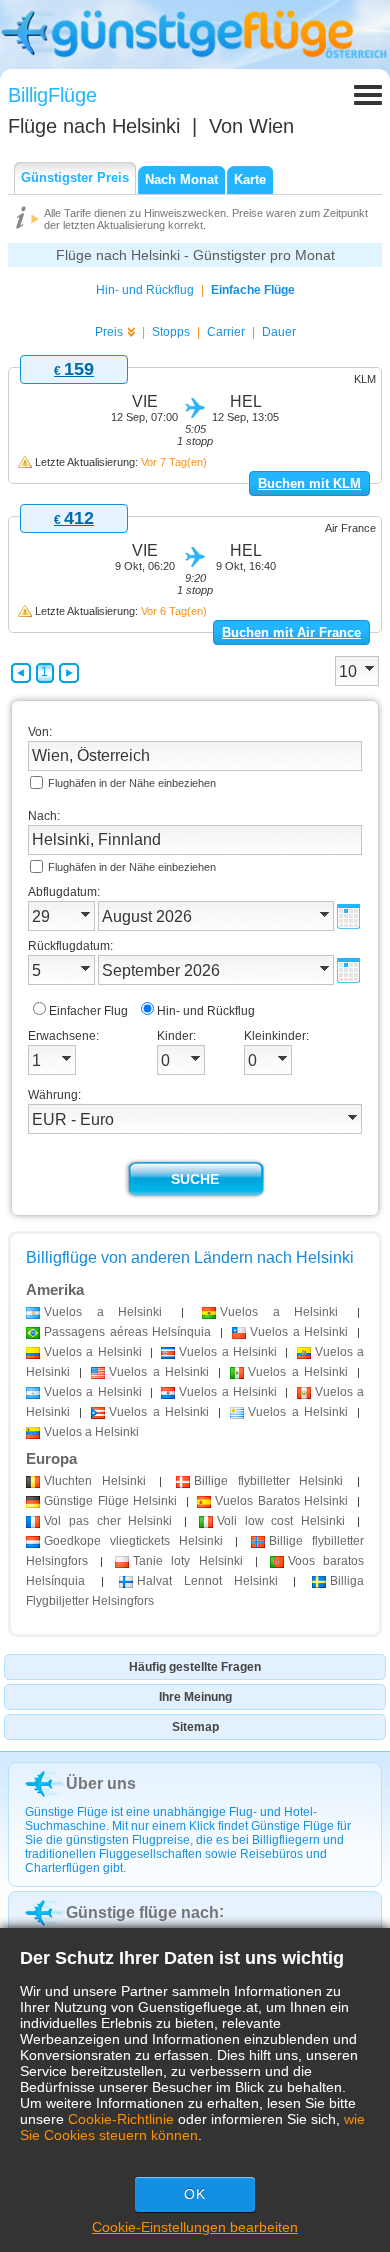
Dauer (279, 332)
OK (195, 2194)
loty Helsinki (187, 1561)
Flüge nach (94, 126)
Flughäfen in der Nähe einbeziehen (132, 783)
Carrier (226, 332)
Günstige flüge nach (142, 1912)
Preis (109, 332)
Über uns (101, 1783)
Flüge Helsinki (110, 1501)
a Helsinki (103, 1312)
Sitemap (195, 1727)
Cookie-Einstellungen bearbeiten (195, 2227)
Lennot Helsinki (207, 1581)
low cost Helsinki (281, 1521)
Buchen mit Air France (291, 632)
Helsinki (95, 1481)
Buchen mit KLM (309, 483)
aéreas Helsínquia (127, 1332)
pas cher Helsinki (108, 1521)
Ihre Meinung (195, 1697)
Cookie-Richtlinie (121, 2119)
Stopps (171, 332)
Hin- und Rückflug (145, 290)
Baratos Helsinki (281, 1501)
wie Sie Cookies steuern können (192, 2127)
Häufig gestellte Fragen (195, 1667)
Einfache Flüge (253, 290)
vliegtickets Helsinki (133, 1541)
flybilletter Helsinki (268, 1481)
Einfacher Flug (88, 1011)
